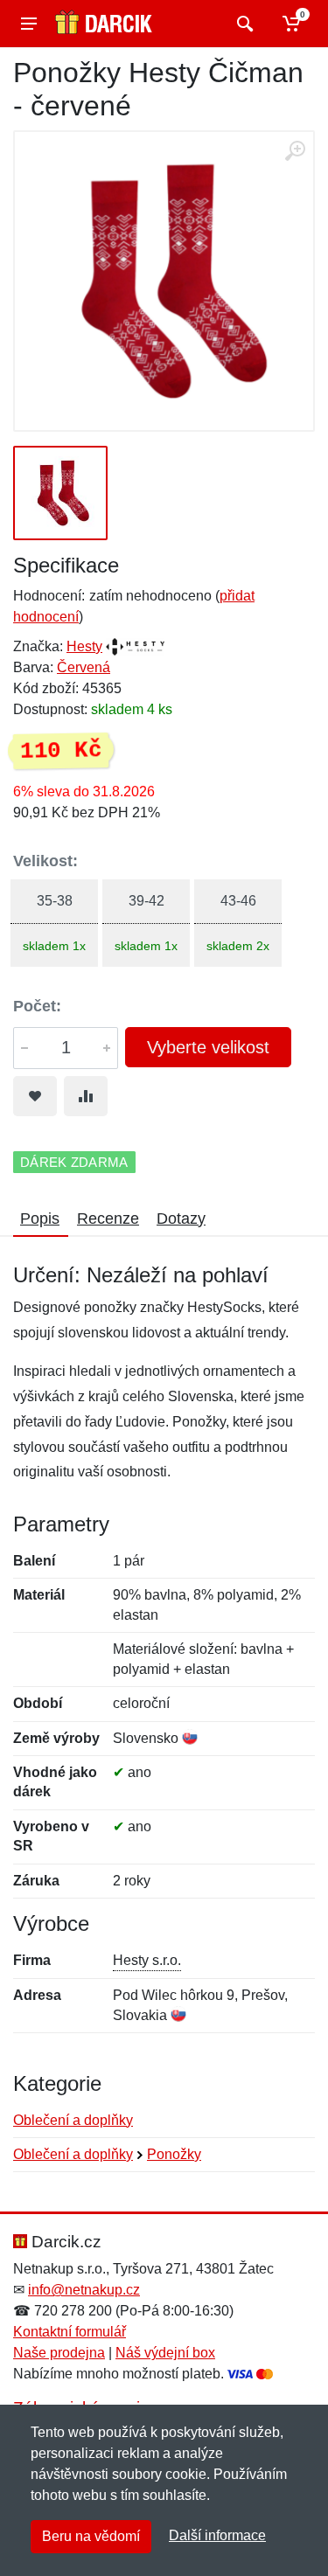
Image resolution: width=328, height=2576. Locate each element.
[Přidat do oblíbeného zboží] (35, 1096)
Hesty (84, 646)
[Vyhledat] (243, 24)
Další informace (217, 2535)
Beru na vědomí (91, 2536)
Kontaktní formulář (70, 2332)
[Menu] (29, 24)
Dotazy (181, 1219)
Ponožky (174, 2154)
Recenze (108, 1219)
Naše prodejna (59, 2353)
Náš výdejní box (165, 2353)
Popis (40, 1219)
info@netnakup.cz (84, 2290)
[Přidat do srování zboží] (86, 1096)
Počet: (37, 1006)
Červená (84, 667)
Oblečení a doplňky (73, 2120)
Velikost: (45, 861)
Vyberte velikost (208, 1047)
